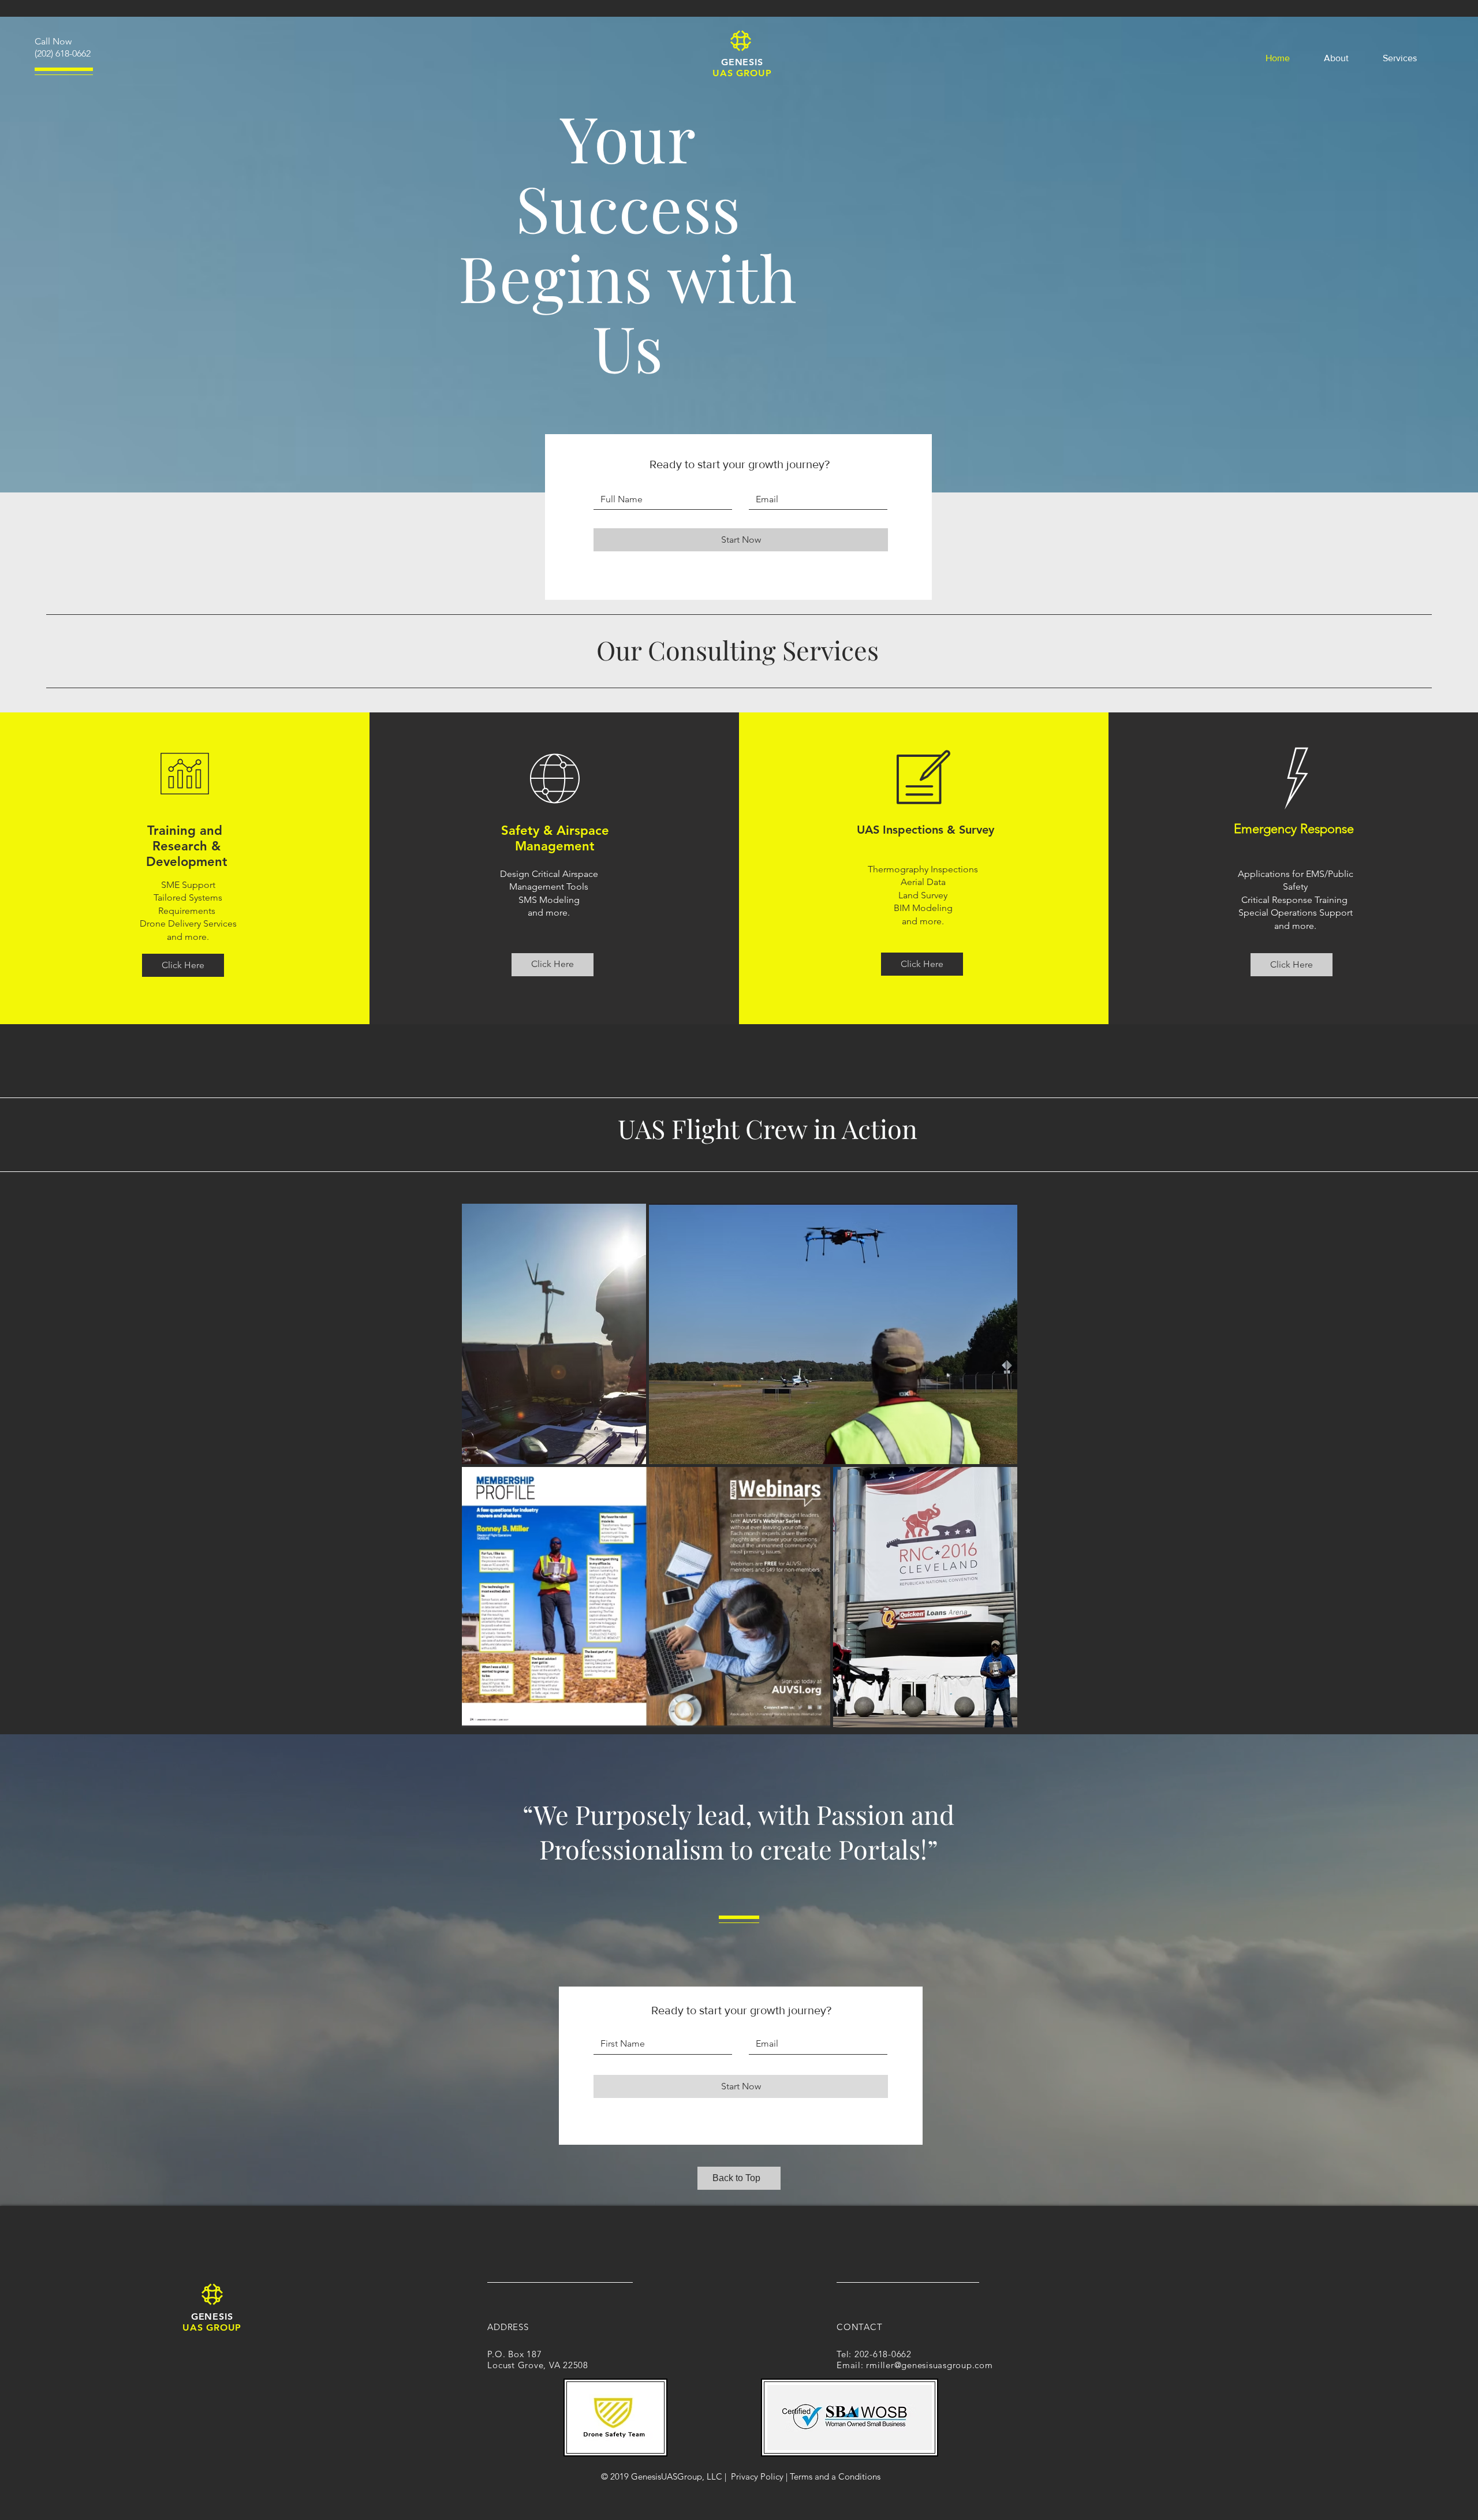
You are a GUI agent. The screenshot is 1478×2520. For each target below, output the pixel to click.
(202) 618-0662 (63, 53)
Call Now (53, 41)
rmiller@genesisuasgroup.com (929, 2365)
